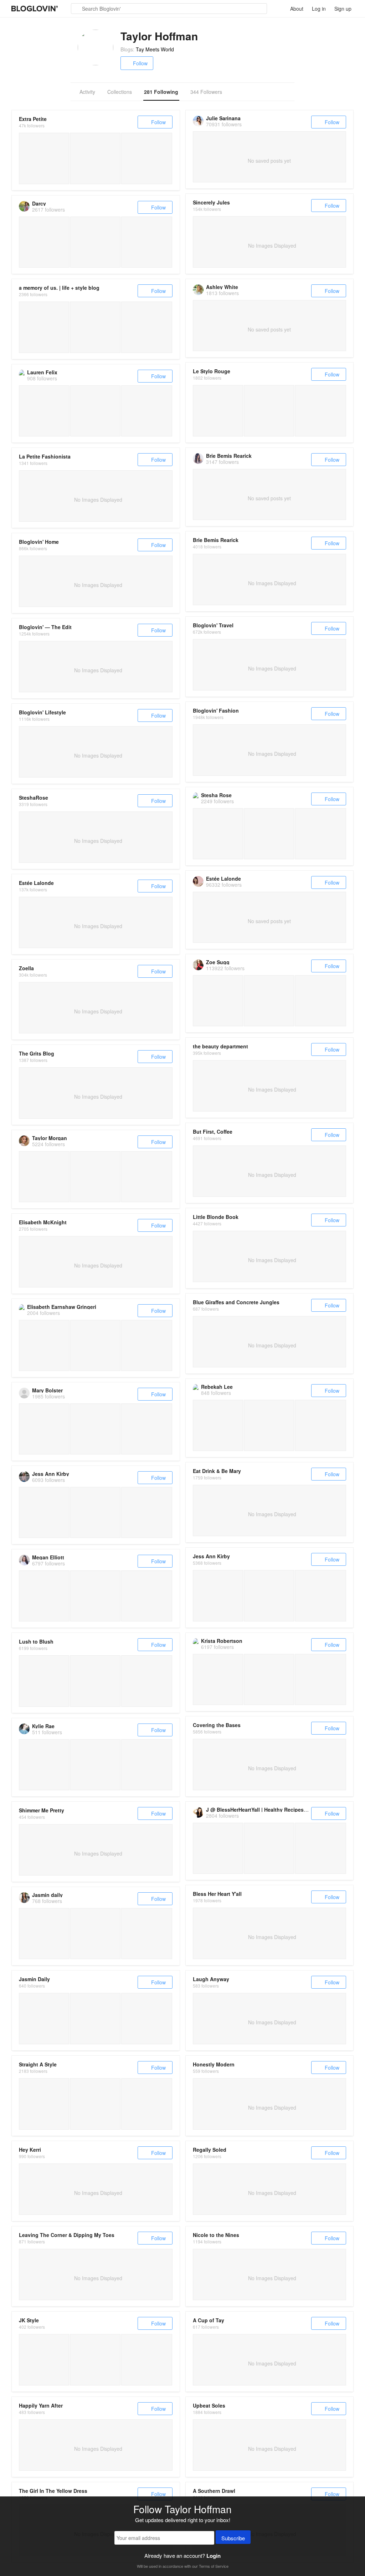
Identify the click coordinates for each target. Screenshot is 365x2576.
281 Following (161, 92)
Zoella (26, 968)
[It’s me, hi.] (44, 2360)
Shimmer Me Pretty (42, 1810)
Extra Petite (33, 119)
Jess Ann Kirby (51, 1474)
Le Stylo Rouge (212, 371)
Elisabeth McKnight (43, 1222)
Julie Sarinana (223, 118)
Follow (140, 63)
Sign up (343, 9)
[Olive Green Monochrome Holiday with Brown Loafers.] (218, 411)
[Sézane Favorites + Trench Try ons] (147, 158)
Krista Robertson (222, 1641)
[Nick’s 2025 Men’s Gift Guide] (44, 158)
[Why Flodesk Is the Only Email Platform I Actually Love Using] (95, 1681)
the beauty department (220, 1046)
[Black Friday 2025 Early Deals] (95, 158)
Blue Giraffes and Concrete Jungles (236, 1302)
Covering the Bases (217, 1725)
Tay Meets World (155, 49)
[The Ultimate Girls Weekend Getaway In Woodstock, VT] (269, 1596)
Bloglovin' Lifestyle (42, 712)
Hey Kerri (30, 2150)
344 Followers (206, 92)
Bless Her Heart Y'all (217, 1894)
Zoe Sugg (218, 962)
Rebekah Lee (217, 1387)
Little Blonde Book (216, 1217)
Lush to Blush (36, 1641)
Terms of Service (214, 2566)
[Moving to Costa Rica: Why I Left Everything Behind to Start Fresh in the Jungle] (44, 1681)
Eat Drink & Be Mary (217, 1471)
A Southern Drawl (214, 2491)
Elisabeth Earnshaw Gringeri (62, 1307)
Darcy (39, 203)
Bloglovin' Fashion (216, 710)
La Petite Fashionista (45, 456)
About (297, 9)
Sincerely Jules (211, 202)
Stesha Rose (216, 795)
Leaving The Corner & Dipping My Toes (67, 2235)
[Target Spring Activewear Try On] (95, 2104)
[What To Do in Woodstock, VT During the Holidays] (320, 1596)
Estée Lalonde (223, 879)
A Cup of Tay (209, 2320)
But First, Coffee (213, 1132)
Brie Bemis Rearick (229, 456)
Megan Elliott (48, 1557)
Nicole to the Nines (216, 2235)
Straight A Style (38, 2064)
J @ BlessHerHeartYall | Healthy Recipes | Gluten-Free (271, 1810)
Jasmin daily (47, 1895)
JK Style (29, 2320)
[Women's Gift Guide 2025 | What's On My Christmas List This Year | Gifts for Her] (95, 327)
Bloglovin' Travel (213, 625)
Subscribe (233, 2538)
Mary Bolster (47, 1390)
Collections (120, 92)
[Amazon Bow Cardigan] (44, 2104)
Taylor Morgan (50, 1138)
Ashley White (222, 287)
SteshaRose (34, 798)
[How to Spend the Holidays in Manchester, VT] (218, 1596)
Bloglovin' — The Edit (45, 627)
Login (214, 2556)
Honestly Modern (214, 2064)
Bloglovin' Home (39, 542)
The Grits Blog (37, 1053)
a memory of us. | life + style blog (59, 288)
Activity (87, 92)
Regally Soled (210, 2150)
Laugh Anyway (211, 1979)
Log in (319, 9)
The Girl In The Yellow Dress (53, 2491)
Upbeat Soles (209, 2405)
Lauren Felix (42, 372)
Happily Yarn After (41, 2405)
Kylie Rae (43, 1726)
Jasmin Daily (34, 1979)
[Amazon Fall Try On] (147, 2104)
